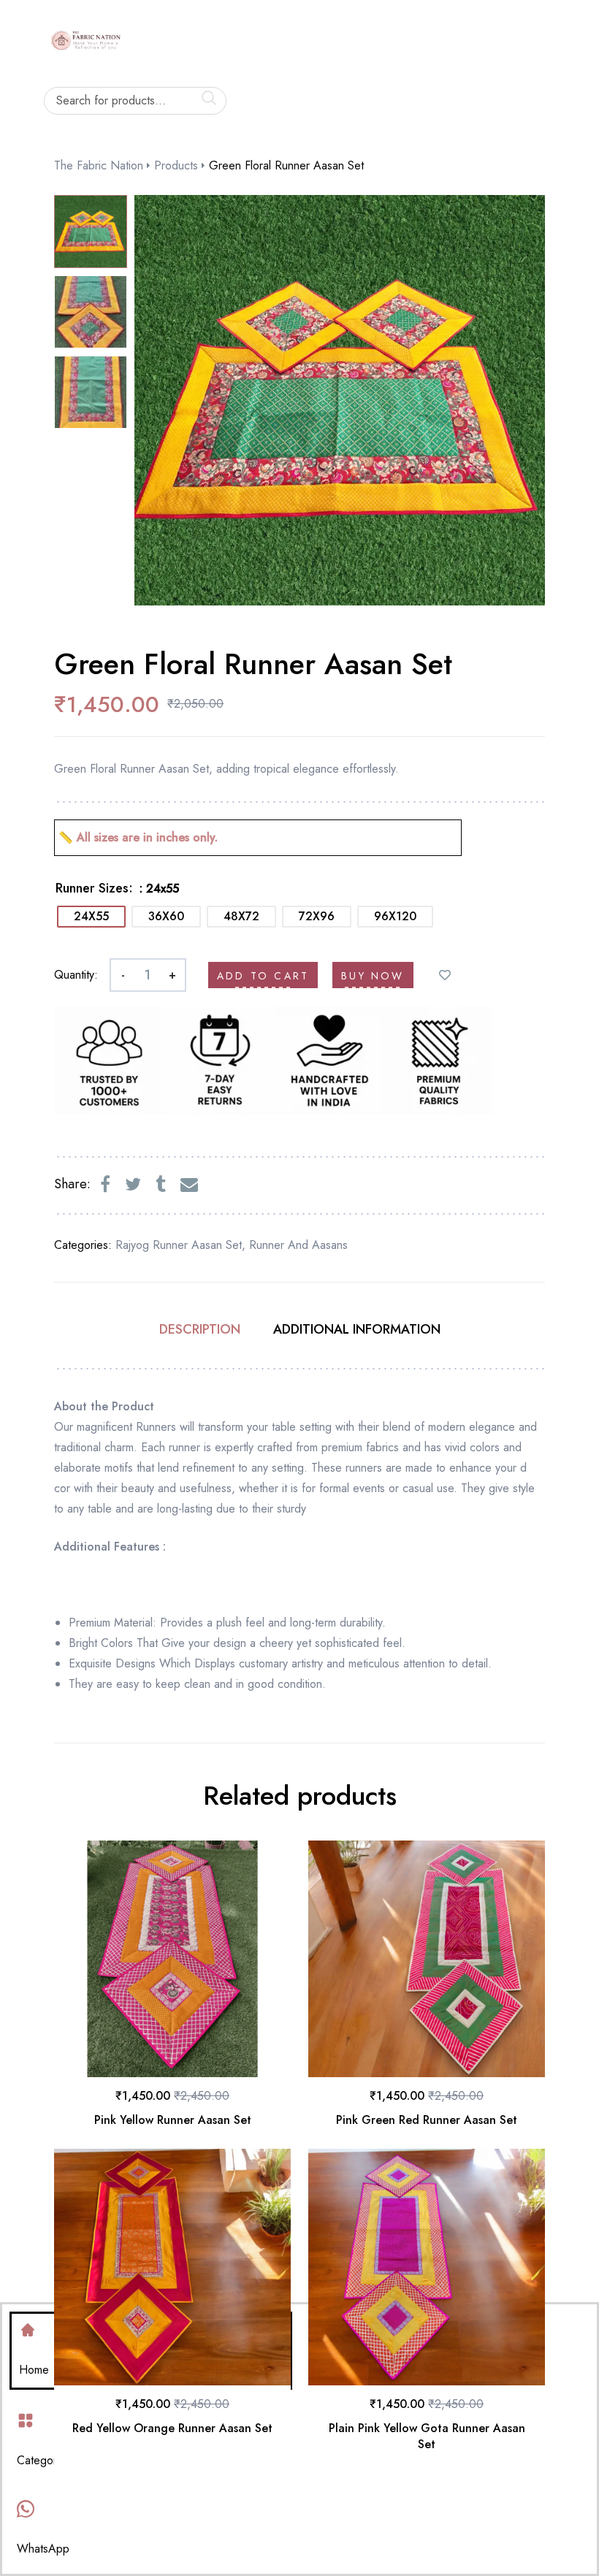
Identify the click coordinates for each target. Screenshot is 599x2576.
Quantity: (76, 975)
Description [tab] (200, 1329)
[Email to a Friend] (189, 1185)
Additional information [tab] (357, 1329)
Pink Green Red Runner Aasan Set (427, 2120)
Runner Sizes (92, 888)
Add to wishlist (445, 975)
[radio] (91, 917)
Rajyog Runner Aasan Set (179, 1245)
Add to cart (263, 976)
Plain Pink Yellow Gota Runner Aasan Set (427, 2436)
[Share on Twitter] (133, 1185)
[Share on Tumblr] (161, 1185)
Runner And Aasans (298, 1245)
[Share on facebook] (105, 1185)
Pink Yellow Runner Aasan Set (173, 2120)
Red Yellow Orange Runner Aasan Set (172, 2428)
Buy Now (373, 976)
